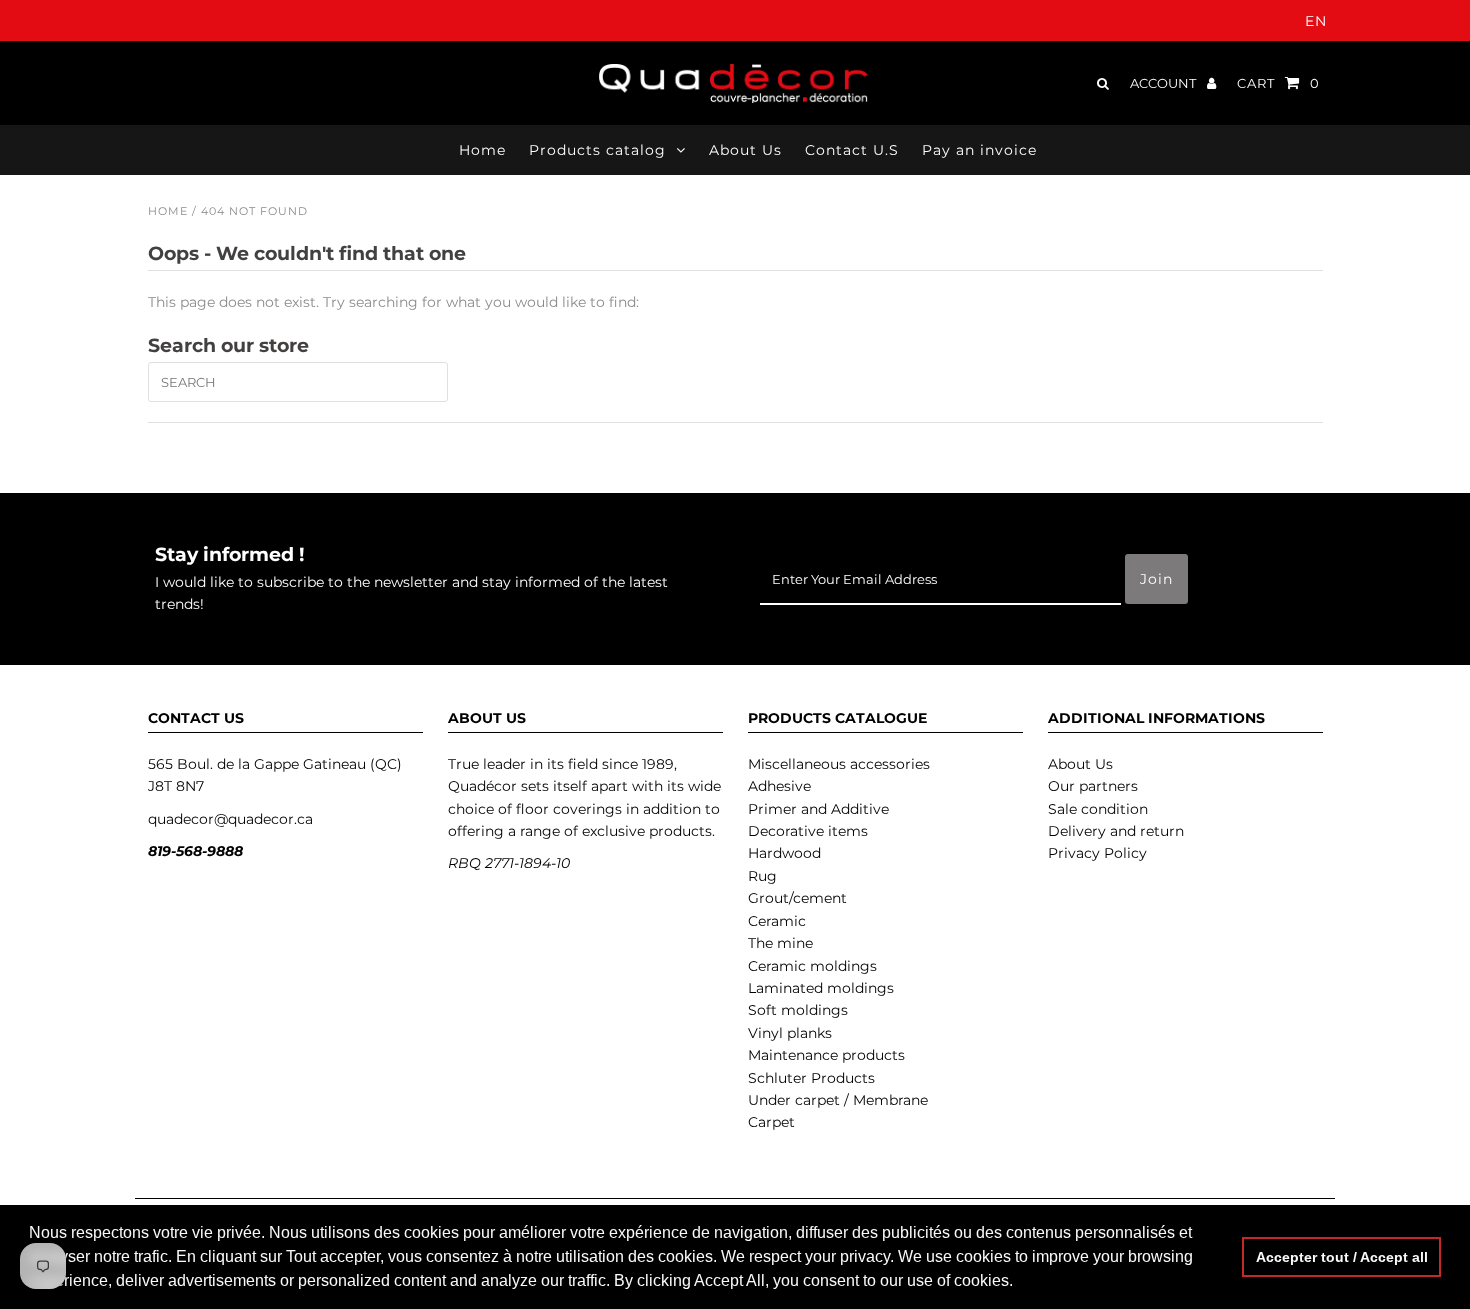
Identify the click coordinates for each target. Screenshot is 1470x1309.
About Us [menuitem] (745, 150)
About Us (1080, 764)
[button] (1020, 1283)
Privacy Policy (1097, 853)
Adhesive (779, 786)
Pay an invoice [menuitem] (979, 150)
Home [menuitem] (482, 150)
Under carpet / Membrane (838, 1100)
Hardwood (784, 853)
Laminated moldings (821, 988)
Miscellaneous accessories (839, 764)
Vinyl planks (790, 1033)
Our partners (1093, 786)
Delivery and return (1116, 831)
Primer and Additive (818, 809)
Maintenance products (826, 1055)
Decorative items (808, 831)
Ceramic (777, 921)
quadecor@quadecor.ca (230, 819)
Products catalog (597, 150)
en (1316, 21)
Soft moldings (798, 1010)
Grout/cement (797, 898)
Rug (762, 876)
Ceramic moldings (812, 966)
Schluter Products (811, 1078)
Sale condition (1098, 809)
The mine (780, 943)
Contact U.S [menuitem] (852, 150)
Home (168, 211)
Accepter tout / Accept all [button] (1342, 1257)
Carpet (771, 1122)
